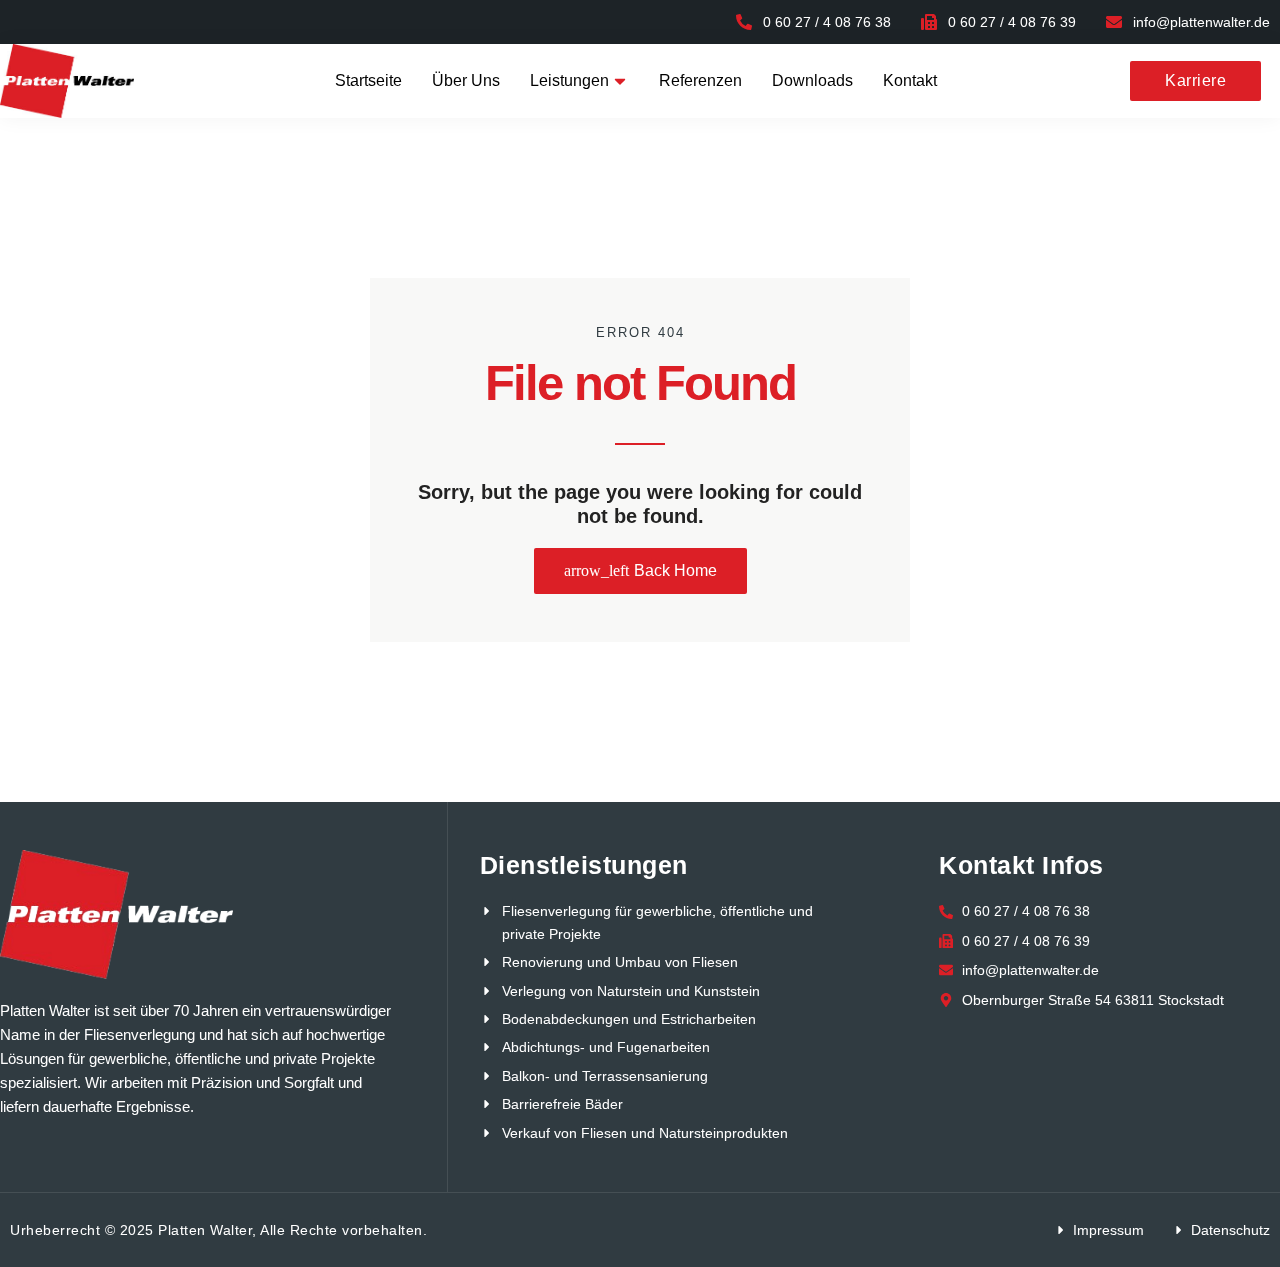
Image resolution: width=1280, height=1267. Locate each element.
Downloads (812, 80)
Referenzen (700, 80)
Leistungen (569, 80)
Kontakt (910, 80)
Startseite (368, 80)
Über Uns (466, 80)
